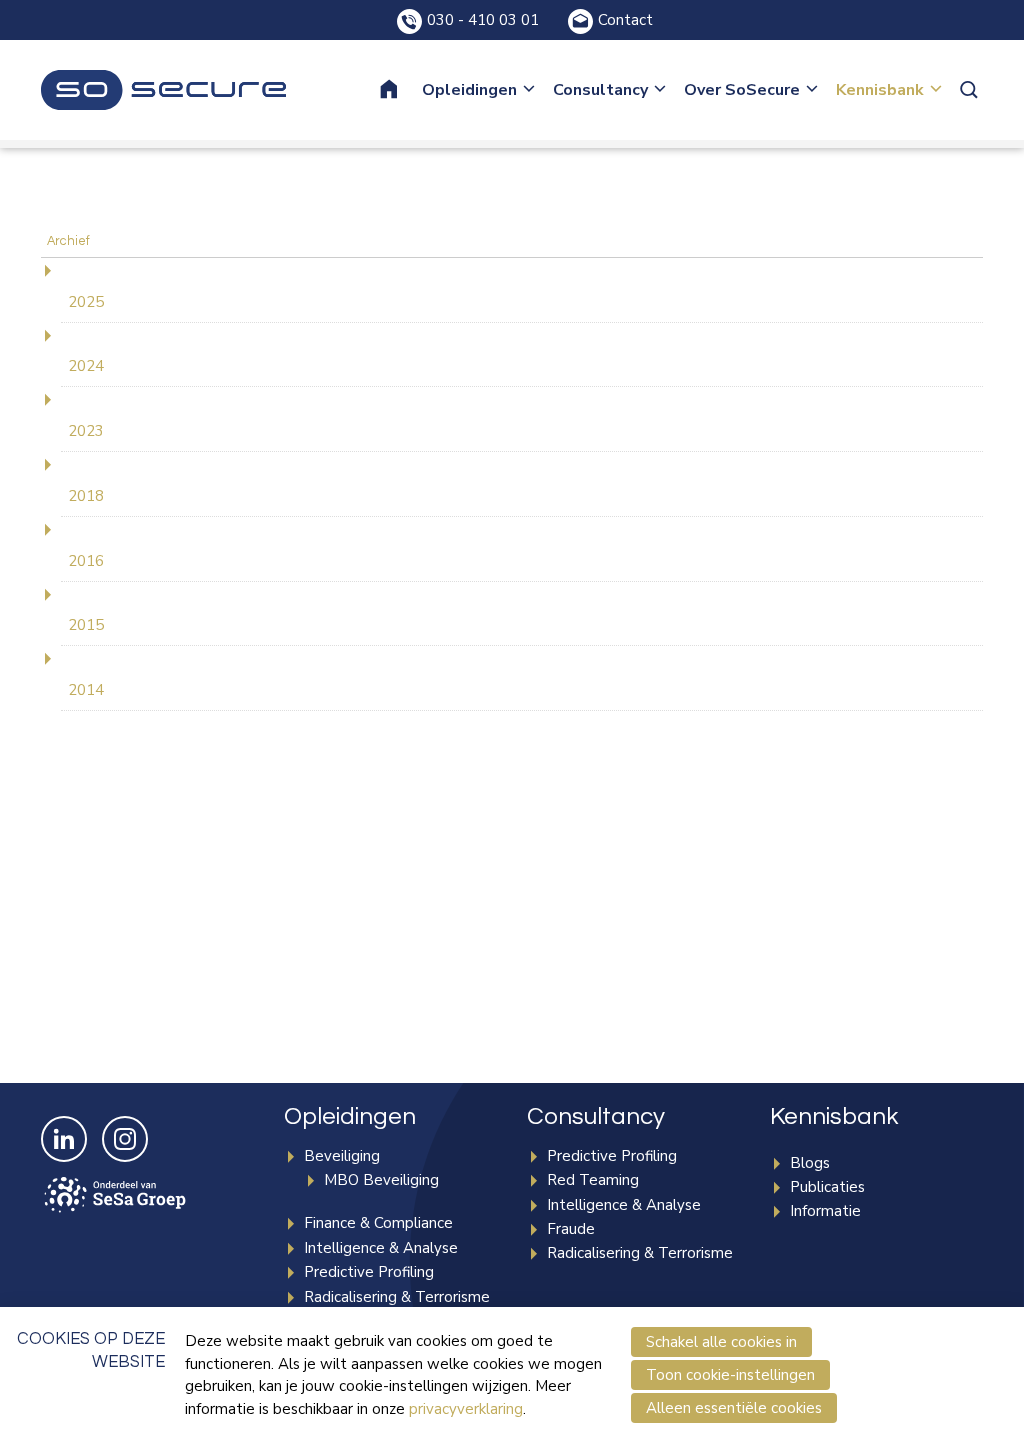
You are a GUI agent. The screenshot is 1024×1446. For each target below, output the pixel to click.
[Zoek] (971, 90)
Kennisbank (880, 90)
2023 (86, 431)
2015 (86, 625)
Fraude (571, 1229)
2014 (86, 690)
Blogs (810, 1163)
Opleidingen (469, 90)
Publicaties (827, 1187)
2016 (86, 561)
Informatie (825, 1211)
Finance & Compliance (378, 1223)
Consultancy (600, 90)
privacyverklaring (466, 1409)
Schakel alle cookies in (721, 1342)
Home (402, 90)
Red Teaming (593, 1180)
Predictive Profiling (369, 1272)
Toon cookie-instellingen (730, 1375)
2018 (86, 496)
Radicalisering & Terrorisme (397, 1297)
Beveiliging (342, 1156)
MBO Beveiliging (381, 1180)
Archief (68, 241)
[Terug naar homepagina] (163, 90)
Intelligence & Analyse (381, 1248)
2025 (86, 302)
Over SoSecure (742, 90)
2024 (86, 366)
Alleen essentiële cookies (734, 1408)
